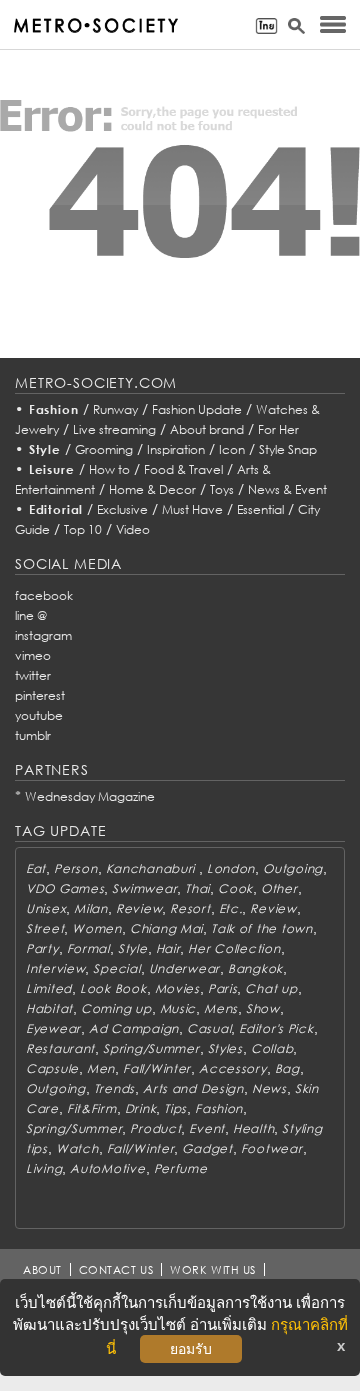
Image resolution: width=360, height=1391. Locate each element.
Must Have (192, 509)
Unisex (46, 908)
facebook (44, 595)
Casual (209, 1028)
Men (101, 1068)
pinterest (40, 695)
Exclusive (122, 509)
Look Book (113, 988)
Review (139, 908)
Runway (115, 409)
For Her (278, 429)
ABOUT (42, 1269)
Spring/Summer (151, 1048)
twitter (33, 675)
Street (45, 928)
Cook (235, 888)
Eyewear (53, 1028)
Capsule (52, 1068)
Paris (223, 988)
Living (44, 1168)
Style (45, 449)
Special (116, 968)
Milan (91, 908)
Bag (287, 1068)
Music (178, 1008)
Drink (141, 1108)
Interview (55, 968)
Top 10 (83, 529)
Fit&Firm (92, 1108)
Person (75, 868)
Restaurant (60, 1048)
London (231, 868)
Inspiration (176, 449)
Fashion (54, 409)
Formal (88, 948)
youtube (39, 715)
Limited (49, 988)
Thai (197, 888)
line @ (31, 615)
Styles (225, 1048)
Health (253, 1128)
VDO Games (65, 888)
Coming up (116, 1008)
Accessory (232, 1068)
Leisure (52, 469)
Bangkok (255, 968)
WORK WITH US (213, 1269)
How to (109, 469)
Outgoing (293, 868)
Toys (222, 489)
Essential (260, 509)
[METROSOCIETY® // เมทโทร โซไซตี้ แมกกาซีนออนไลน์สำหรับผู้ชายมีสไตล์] (95, 25)
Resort (190, 908)
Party (42, 948)
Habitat (49, 1008)
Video (133, 529)
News (269, 1088)
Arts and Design (193, 1088)
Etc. (231, 908)
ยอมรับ (191, 1349)
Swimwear (144, 888)
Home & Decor (152, 489)
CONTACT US (116, 1269)
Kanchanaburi (152, 868)
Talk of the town (262, 928)
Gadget (207, 1148)
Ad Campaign (134, 1028)
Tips (175, 1108)
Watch (77, 1148)
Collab (272, 1048)
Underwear (184, 968)
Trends (114, 1088)
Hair (168, 948)
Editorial (56, 509)
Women (97, 928)
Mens (221, 1008)
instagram (43, 635)
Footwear (272, 1148)
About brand (207, 429)
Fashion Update (197, 409)
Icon (232, 449)
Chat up (271, 988)
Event (207, 1128)
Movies (177, 988)
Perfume (181, 1168)
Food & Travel (183, 469)
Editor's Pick (276, 1028)
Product (155, 1128)
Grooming (104, 449)
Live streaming (114, 429)
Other (279, 888)
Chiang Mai (166, 928)
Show (263, 1008)
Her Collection (234, 948)
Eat (36, 868)
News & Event (287, 489)
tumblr (33, 735)
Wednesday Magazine (90, 796)
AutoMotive (107, 1168)
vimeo (33, 655)
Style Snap (288, 449)
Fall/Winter (157, 1068)
